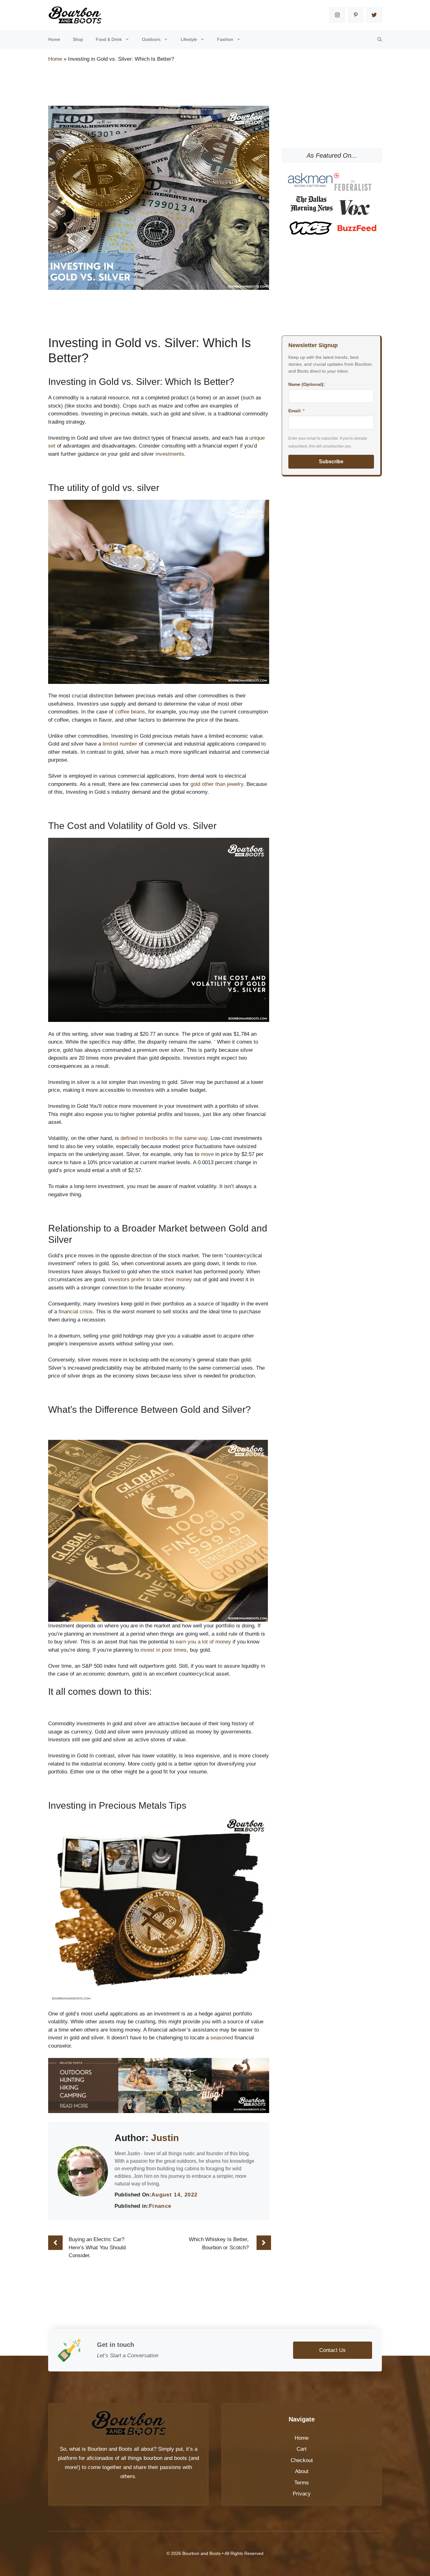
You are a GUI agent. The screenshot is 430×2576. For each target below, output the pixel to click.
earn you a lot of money (203, 1642)
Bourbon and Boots (110, 2449)
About (302, 2471)
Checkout (302, 2460)
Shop (78, 39)
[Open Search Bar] (380, 39)
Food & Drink (109, 39)
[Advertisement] (163, 85)
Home (54, 39)
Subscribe (331, 462)
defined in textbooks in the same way (164, 1138)
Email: (296, 411)
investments (170, 454)
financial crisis (76, 1312)
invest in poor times (164, 1650)
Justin (165, 2138)
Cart (302, 2449)
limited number (120, 744)
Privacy (302, 2494)
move (207, 1154)
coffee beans (130, 712)
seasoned (222, 2038)
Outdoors (151, 39)
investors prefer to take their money (150, 1280)
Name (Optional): (307, 384)
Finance (160, 2206)
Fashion (225, 39)
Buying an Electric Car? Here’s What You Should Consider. (97, 2247)
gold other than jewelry (217, 784)
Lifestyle (189, 39)
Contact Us (332, 2350)
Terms (302, 2483)
